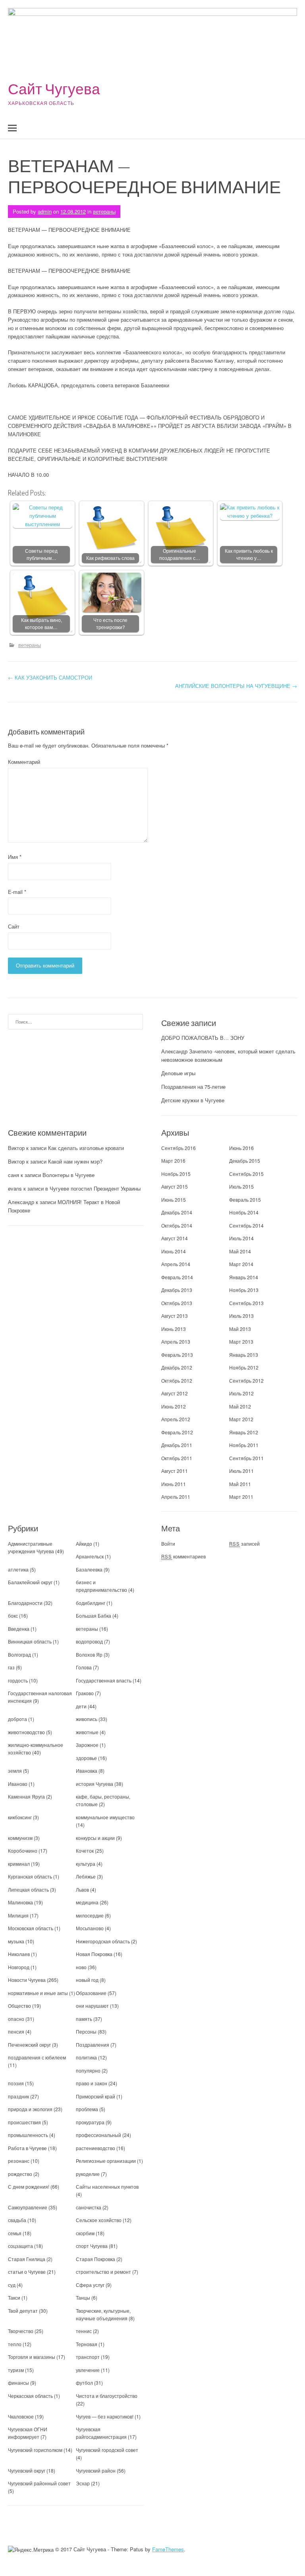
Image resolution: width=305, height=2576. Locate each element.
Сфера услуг (90, 2285)
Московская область (31, 1928)
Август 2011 (175, 1471)
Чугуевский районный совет (39, 2483)
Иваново (18, 1784)
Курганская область (30, 1876)
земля (15, 1771)
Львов (82, 1889)
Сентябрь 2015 (246, 1174)
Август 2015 (175, 1186)
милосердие (90, 1915)
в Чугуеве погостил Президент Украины (93, 1188)
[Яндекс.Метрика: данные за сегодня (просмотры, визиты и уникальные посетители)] (31, 2550)
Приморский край (96, 2096)
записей (244, 1543)
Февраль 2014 (177, 1277)
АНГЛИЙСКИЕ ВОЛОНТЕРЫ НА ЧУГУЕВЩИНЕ (236, 686)
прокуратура (90, 2122)
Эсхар (83, 2483)
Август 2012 (175, 1393)
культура (86, 1864)
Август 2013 (175, 1316)
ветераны (104, 211)
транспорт (88, 2357)
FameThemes (168, 2549)
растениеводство (96, 2148)
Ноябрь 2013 (244, 1290)
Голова (84, 1667)
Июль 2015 (241, 1186)
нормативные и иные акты (38, 1993)
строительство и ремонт (103, 2272)
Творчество (21, 2331)
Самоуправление (28, 2207)
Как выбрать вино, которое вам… (42, 624)
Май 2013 (240, 1329)
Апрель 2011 (176, 1497)
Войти (168, 1543)
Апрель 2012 (176, 1419)
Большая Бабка (94, 1615)
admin (45, 211)
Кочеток (85, 1850)
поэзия (16, 2083)
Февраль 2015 (245, 1200)
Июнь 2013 (174, 1329)
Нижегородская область (103, 1941)
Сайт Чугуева (54, 88)
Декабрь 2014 (177, 1212)
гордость (18, 1680)
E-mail (17, 892)
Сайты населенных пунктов (107, 2186)
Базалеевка (89, 1569)
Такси (15, 2297)
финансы (18, 2383)
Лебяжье (86, 1876)
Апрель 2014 (176, 1264)
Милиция (18, 1915)
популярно (88, 2070)
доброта (17, 1719)
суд (12, 2285)
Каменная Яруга (26, 1796)
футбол (84, 2383)
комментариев (183, 1556)
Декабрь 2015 (245, 1161)
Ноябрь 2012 (244, 1367)
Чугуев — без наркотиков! (105, 2416)
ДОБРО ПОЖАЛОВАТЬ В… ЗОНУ (203, 1038)
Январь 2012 (244, 1432)
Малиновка (20, 1902)
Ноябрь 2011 (244, 1445)
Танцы (83, 2297)
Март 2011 (241, 1497)
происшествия (24, 2122)
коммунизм (20, 1838)
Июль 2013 (241, 1316)
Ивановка (87, 1771)
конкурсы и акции (95, 1838)
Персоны (86, 2031)
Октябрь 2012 (177, 1380)
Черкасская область (30, 2396)
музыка (16, 1941)
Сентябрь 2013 (246, 1303)
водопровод (89, 1641)
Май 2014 (240, 1251)
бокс (13, 1615)
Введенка (19, 1629)
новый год (87, 1980)
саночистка (89, 2207)
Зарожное (87, 1745)
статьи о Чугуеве (27, 2272)
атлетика (18, 1569)
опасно (16, 2019)
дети (81, 1706)
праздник (18, 2096)
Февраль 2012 (177, 1432)
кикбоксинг (20, 1817)
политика (86, 2057)
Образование (91, 1993)
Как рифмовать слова (110, 558)
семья (15, 2233)
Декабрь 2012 (177, 1367)
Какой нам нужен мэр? (75, 1161)
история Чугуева (95, 1784)
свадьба (17, 2220)
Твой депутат (23, 2311)
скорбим (85, 2233)
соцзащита (20, 2246)
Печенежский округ (29, 2045)
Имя (15, 857)
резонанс (19, 2161)
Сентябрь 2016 (179, 1148)
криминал (19, 1864)
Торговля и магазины (32, 2357)
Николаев (19, 1954)
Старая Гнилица (27, 2259)
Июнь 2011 (174, 1484)
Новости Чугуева (27, 1980)
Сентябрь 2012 (246, 1380)
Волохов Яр (89, 1654)
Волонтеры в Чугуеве (69, 1175)
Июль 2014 (241, 1238)
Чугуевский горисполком (35, 2450)
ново (81, 1967)
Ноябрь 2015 (176, 1174)
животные (87, 1732)
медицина (87, 1902)
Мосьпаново (90, 1928)
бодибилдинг (91, 1603)
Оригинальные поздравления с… (180, 555)
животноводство (26, 1732)
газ (11, 1667)
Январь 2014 (244, 1277)
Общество (19, 2006)
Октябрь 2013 (177, 1303)
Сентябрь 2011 (246, 1458)
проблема (87, 2109)
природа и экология (30, 2109)
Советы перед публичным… (41, 555)
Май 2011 (240, 1484)
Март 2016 (173, 1161)
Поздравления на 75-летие (193, 1087)
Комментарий (24, 762)
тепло (15, 2344)
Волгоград (19, 1654)
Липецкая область (28, 1889)
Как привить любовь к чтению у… (249, 555)
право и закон (92, 2083)
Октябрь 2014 (177, 1225)
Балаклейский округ (30, 1582)
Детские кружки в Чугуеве (193, 1100)
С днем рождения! (29, 2186)
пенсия (16, 2031)
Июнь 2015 (174, 1200)
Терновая (87, 2344)
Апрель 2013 (176, 1341)
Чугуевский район (96, 2470)
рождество (20, 2174)
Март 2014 (241, 1264)
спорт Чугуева (92, 2246)
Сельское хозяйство (99, 2220)
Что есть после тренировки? (110, 624)
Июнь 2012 (174, 1406)
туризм (16, 2370)
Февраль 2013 (177, 1355)
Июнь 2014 (174, 1251)
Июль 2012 (241, 1393)
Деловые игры (178, 1073)
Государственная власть (104, 1680)
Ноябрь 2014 (244, 1212)
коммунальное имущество (105, 1817)
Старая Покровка (96, 2259)
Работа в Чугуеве (27, 2148)
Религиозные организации (106, 2161)
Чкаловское (21, 2416)
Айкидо (84, 1543)
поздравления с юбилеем (37, 2057)
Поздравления (93, 2045)
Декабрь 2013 (177, 1290)
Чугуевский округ (27, 2470)
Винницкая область (30, 1641)
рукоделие (88, 2174)
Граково (85, 1693)
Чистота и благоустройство (107, 2396)
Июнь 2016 (241, 1148)
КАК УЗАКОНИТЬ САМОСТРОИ (50, 677)
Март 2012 (241, 1419)
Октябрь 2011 (177, 1458)
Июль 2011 (241, 1471)
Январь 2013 (244, 1355)
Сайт (14, 926)
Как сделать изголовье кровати (86, 1148)
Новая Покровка (94, 1954)
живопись (87, 1719)
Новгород (19, 1967)
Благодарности (25, 1603)
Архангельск (90, 1556)
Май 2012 (240, 1406)
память (84, 2019)
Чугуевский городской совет (107, 2450)
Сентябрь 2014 (246, 1225)
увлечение (88, 2370)
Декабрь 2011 (177, 1445)
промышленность (28, 2135)
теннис (84, 2331)
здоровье (86, 1758)
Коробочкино (23, 1850)
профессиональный (98, 2135)
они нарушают (92, 2006)
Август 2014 (175, 1238)
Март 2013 (241, 1341)
